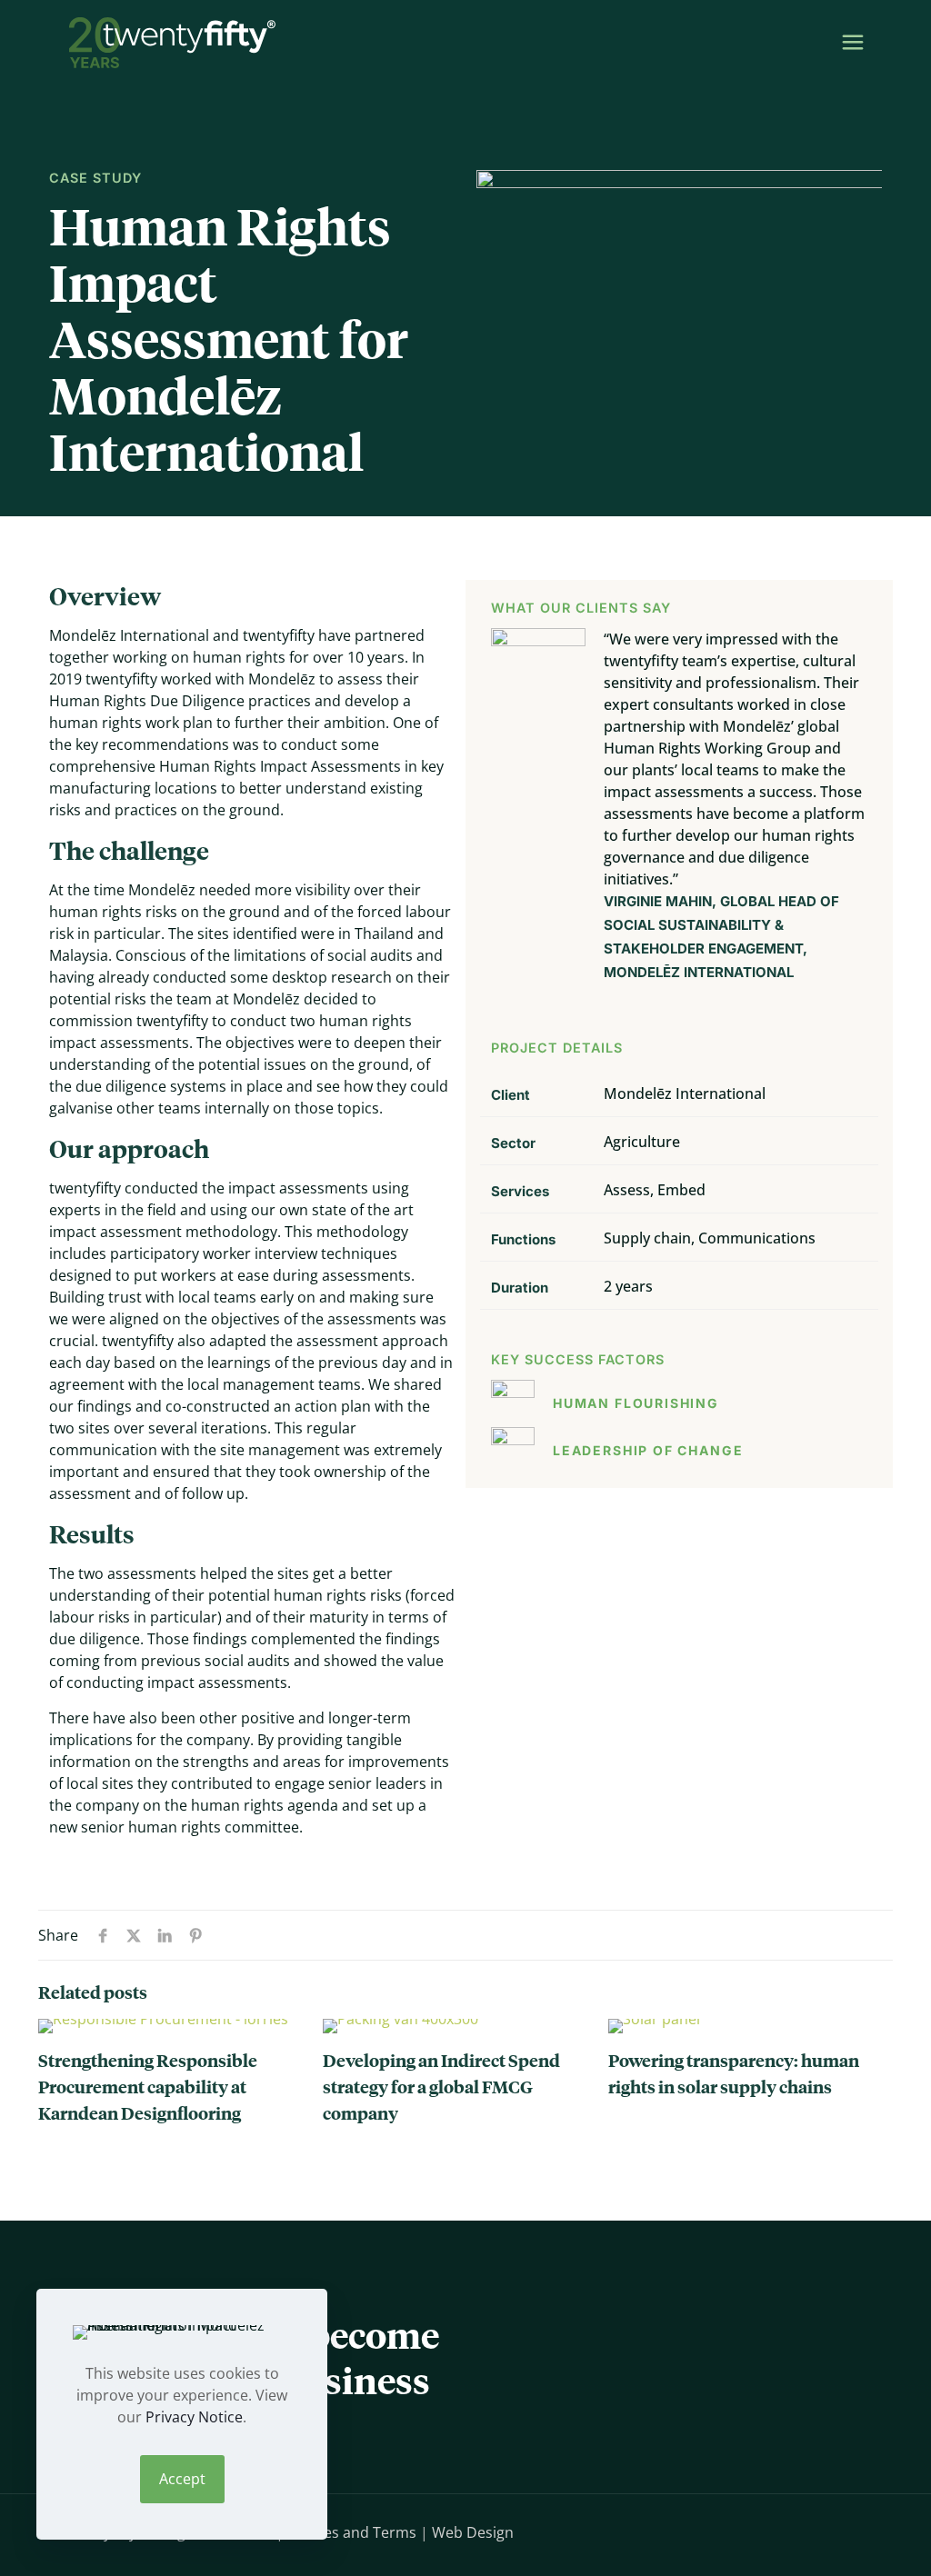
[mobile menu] (853, 41)
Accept (182, 2479)
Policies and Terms (352, 2532)
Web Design (473, 2532)
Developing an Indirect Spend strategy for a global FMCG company (441, 2086)
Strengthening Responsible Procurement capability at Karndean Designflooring (148, 2086)
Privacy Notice (194, 2417)
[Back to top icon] (836, 2531)
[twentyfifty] (172, 41)
